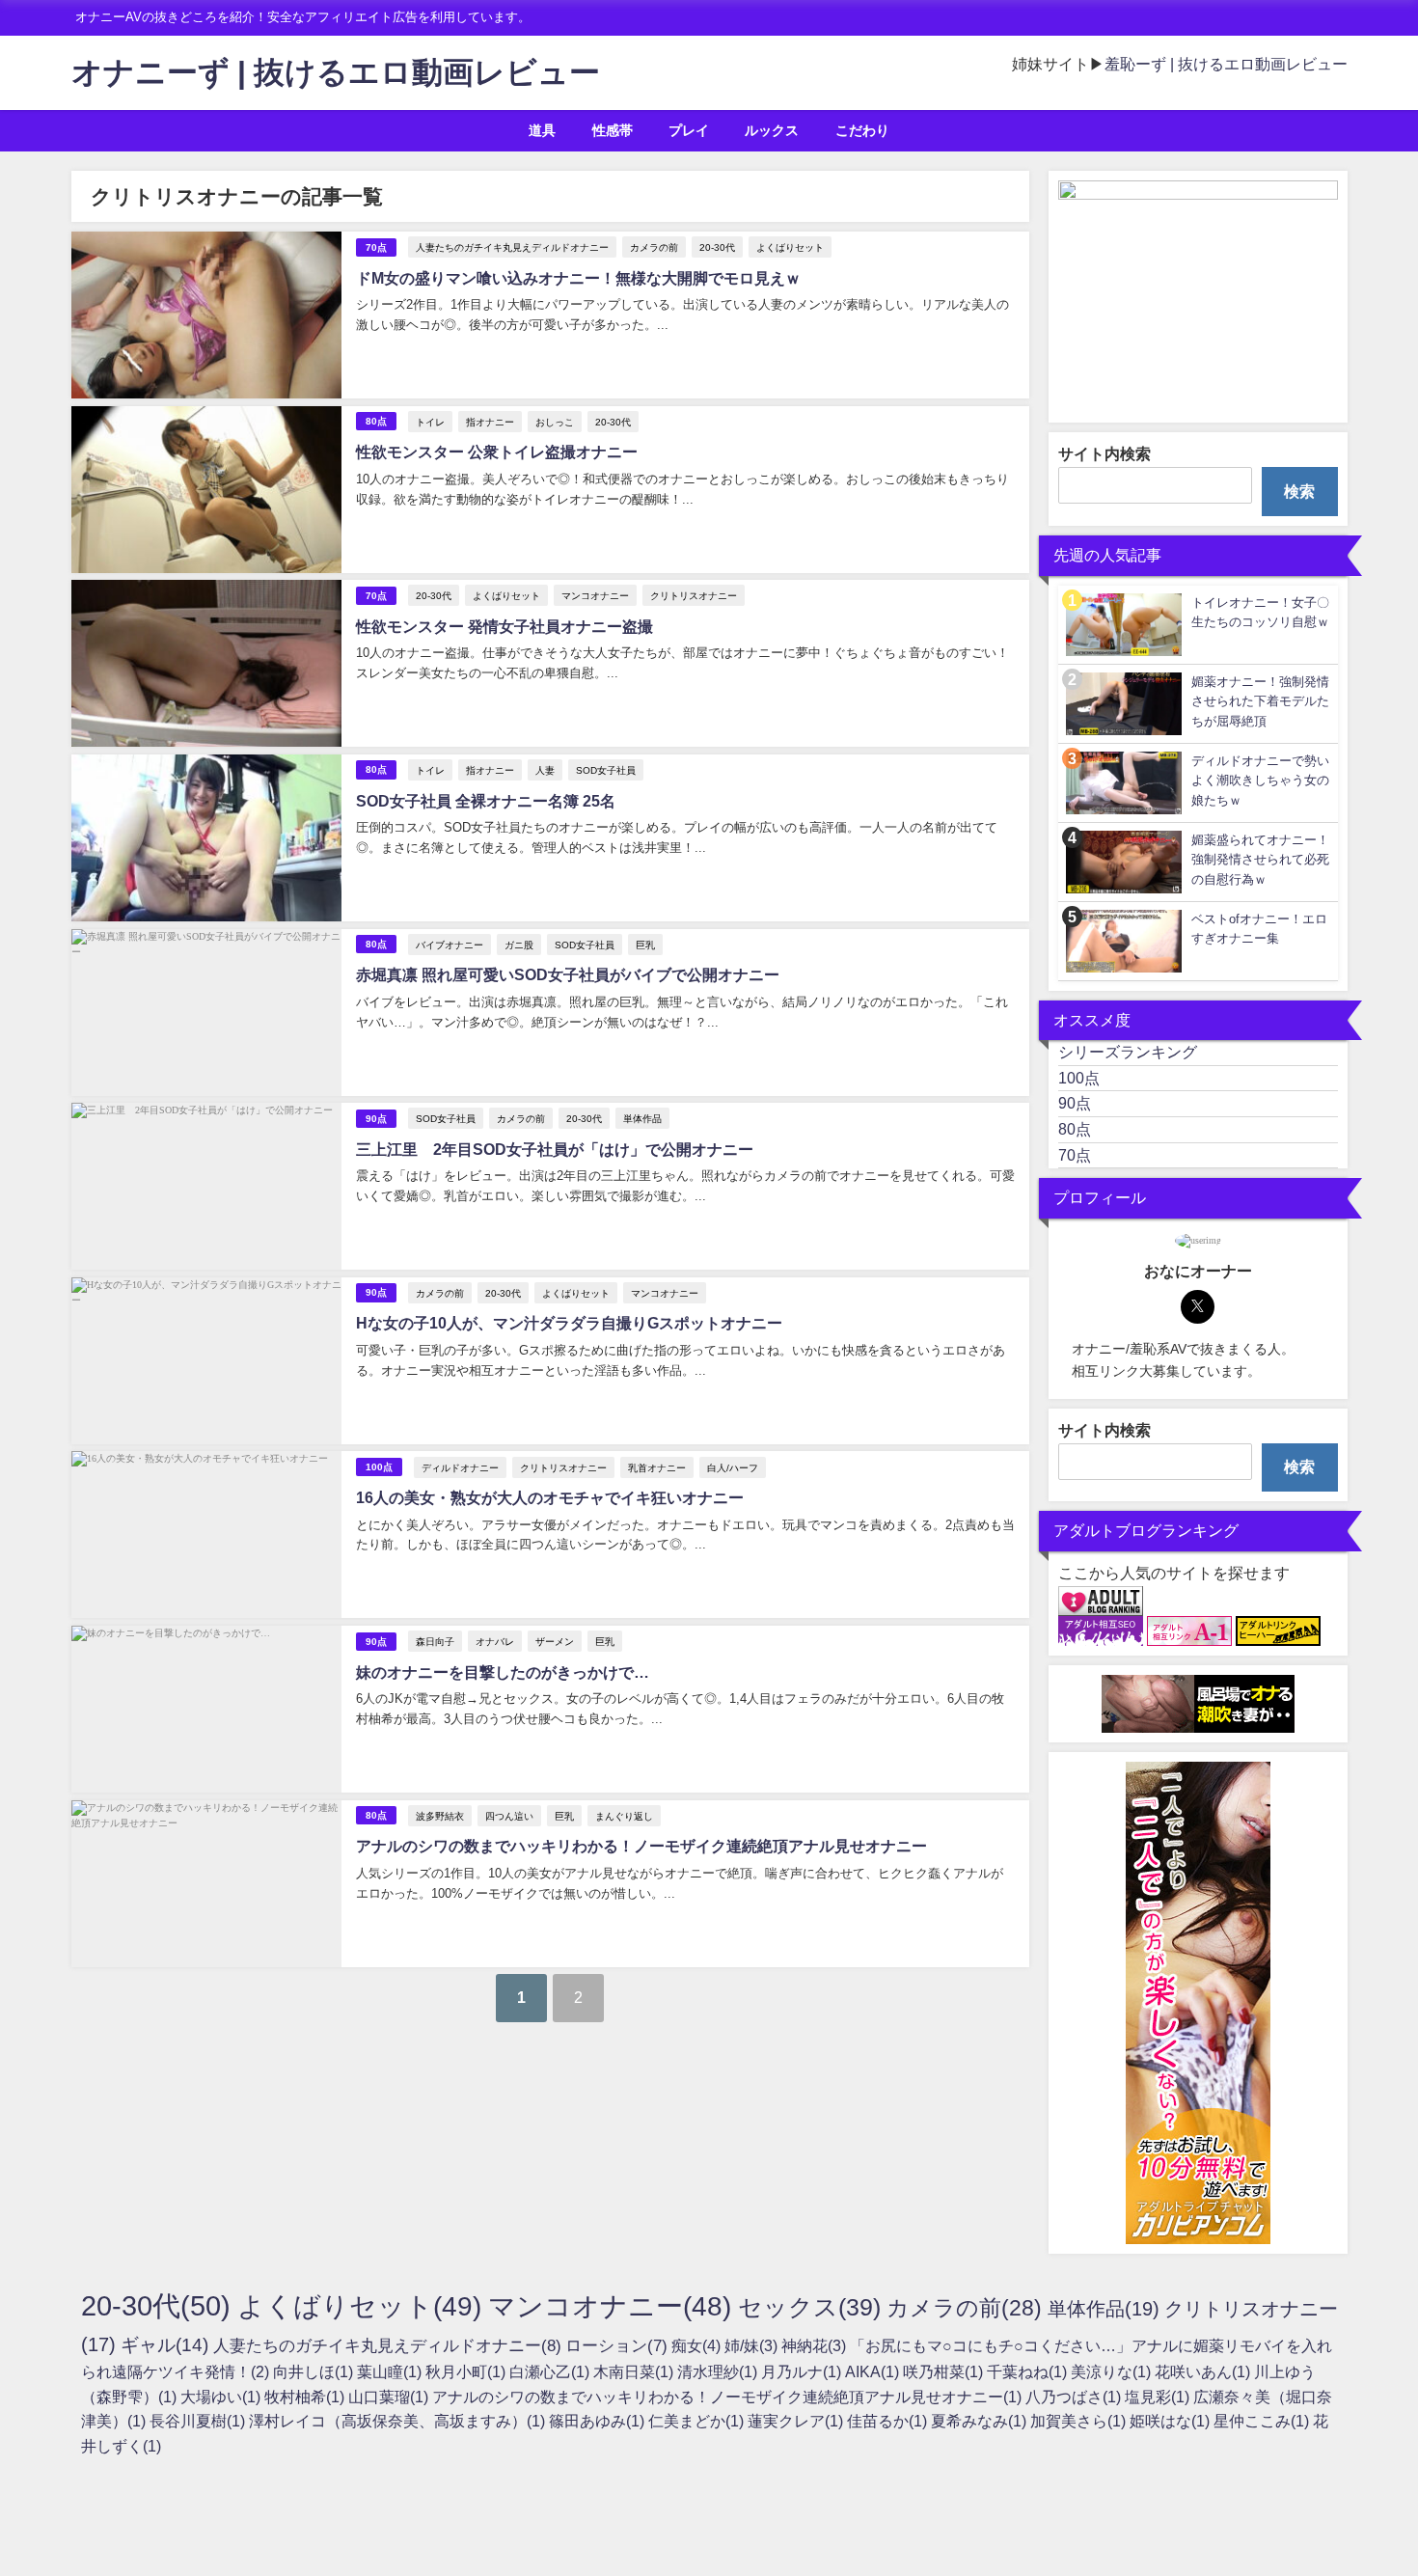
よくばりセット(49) (363, 2306)
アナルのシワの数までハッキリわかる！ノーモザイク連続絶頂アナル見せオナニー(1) (729, 2397)
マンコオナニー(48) (613, 2306)
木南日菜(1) (635, 2371)
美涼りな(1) (1113, 2371)
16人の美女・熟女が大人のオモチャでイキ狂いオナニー (550, 1497)
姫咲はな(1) (1172, 2421)
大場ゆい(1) (222, 2397)
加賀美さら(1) (1080, 2421)
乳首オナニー (657, 1467)
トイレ (430, 422)
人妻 (545, 770)
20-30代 (717, 247)
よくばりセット (790, 247)
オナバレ (495, 1641)
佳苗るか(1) (889, 2421)
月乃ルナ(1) (803, 2371)
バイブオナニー (450, 945)
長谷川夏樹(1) (199, 2421)
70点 (376, 247)
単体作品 (642, 1118)
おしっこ (555, 422)
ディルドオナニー (460, 1467)
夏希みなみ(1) (981, 2421)
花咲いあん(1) (1204, 2371)
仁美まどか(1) (698, 2421)
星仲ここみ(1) (1263, 2421)
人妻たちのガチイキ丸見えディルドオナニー (512, 247)
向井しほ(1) (315, 2371)
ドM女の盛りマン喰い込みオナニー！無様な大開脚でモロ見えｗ (578, 278)
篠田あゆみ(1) (599, 2421)
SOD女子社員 (606, 770)
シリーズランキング (1128, 1052)
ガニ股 (519, 945)
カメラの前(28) (967, 2308)
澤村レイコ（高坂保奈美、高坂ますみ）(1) (399, 2421)
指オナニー (490, 422)
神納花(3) (816, 2345)
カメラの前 (654, 247)
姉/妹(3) (753, 2345)
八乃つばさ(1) (1075, 2397)
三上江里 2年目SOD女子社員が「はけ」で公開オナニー (555, 1149)
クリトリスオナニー (694, 595)
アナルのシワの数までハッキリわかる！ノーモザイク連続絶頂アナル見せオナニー (641, 1846)
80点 (376, 421)
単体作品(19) (1106, 2309)
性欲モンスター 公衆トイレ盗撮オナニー (497, 452)
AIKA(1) (874, 2371)
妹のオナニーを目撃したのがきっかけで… (503, 1672)
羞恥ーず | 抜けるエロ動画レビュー (1226, 64)
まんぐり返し (624, 1816)
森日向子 (435, 1641)
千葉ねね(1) (1029, 2371)
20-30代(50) (159, 2305)
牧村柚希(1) (306, 2397)
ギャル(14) (167, 2345)
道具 (542, 130)
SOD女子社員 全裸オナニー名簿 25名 (486, 801)
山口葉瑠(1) (390, 2397)
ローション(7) (618, 2345)
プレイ (689, 130)
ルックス (772, 130)
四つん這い (509, 1816)
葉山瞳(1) (391, 2371)
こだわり (862, 130)
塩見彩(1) (1159, 2397)
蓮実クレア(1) (797, 2421)
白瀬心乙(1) (551, 2371)
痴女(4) (698, 2345)
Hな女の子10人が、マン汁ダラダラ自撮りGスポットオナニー (569, 1323)
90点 (376, 1119)
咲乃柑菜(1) (945, 2371)
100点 (379, 1467)
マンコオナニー (595, 595)
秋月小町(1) (467, 2371)
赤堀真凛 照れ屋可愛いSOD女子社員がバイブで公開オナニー (568, 974)
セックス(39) (812, 2307)
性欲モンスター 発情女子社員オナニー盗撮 (504, 626)
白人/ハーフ (733, 1467)
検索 (1299, 491)
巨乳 (645, 945)
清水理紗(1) (719, 2371)
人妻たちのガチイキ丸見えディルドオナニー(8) (389, 2345)
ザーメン (555, 1641)
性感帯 (613, 130)
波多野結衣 (440, 1816)
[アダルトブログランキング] (1101, 1602)
